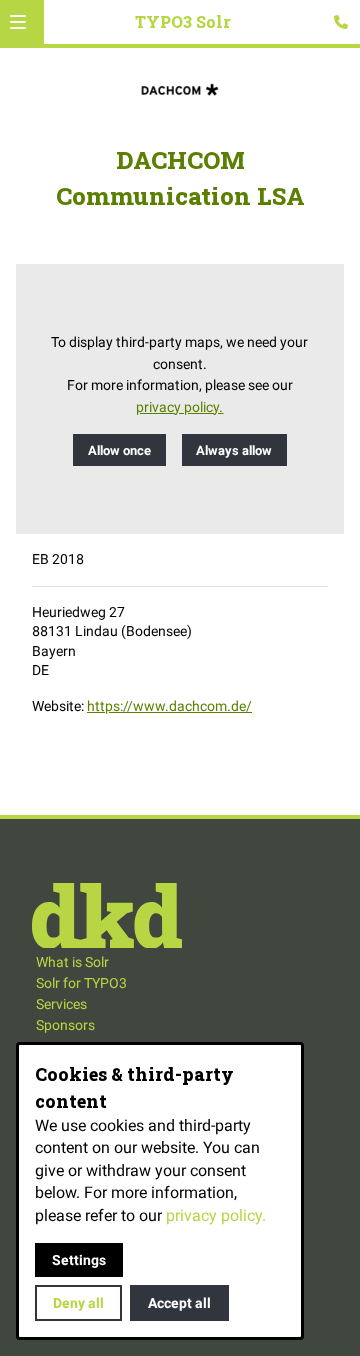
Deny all (78, 1303)
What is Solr (72, 962)
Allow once (119, 450)
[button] (18, 22)
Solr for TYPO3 (81, 983)
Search (317, 34)
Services (61, 1004)
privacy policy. (179, 407)
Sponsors (65, 1025)
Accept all (179, 1303)
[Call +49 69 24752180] (341, 22)
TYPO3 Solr (183, 21)
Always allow (234, 450)
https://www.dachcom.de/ (169, 706)
